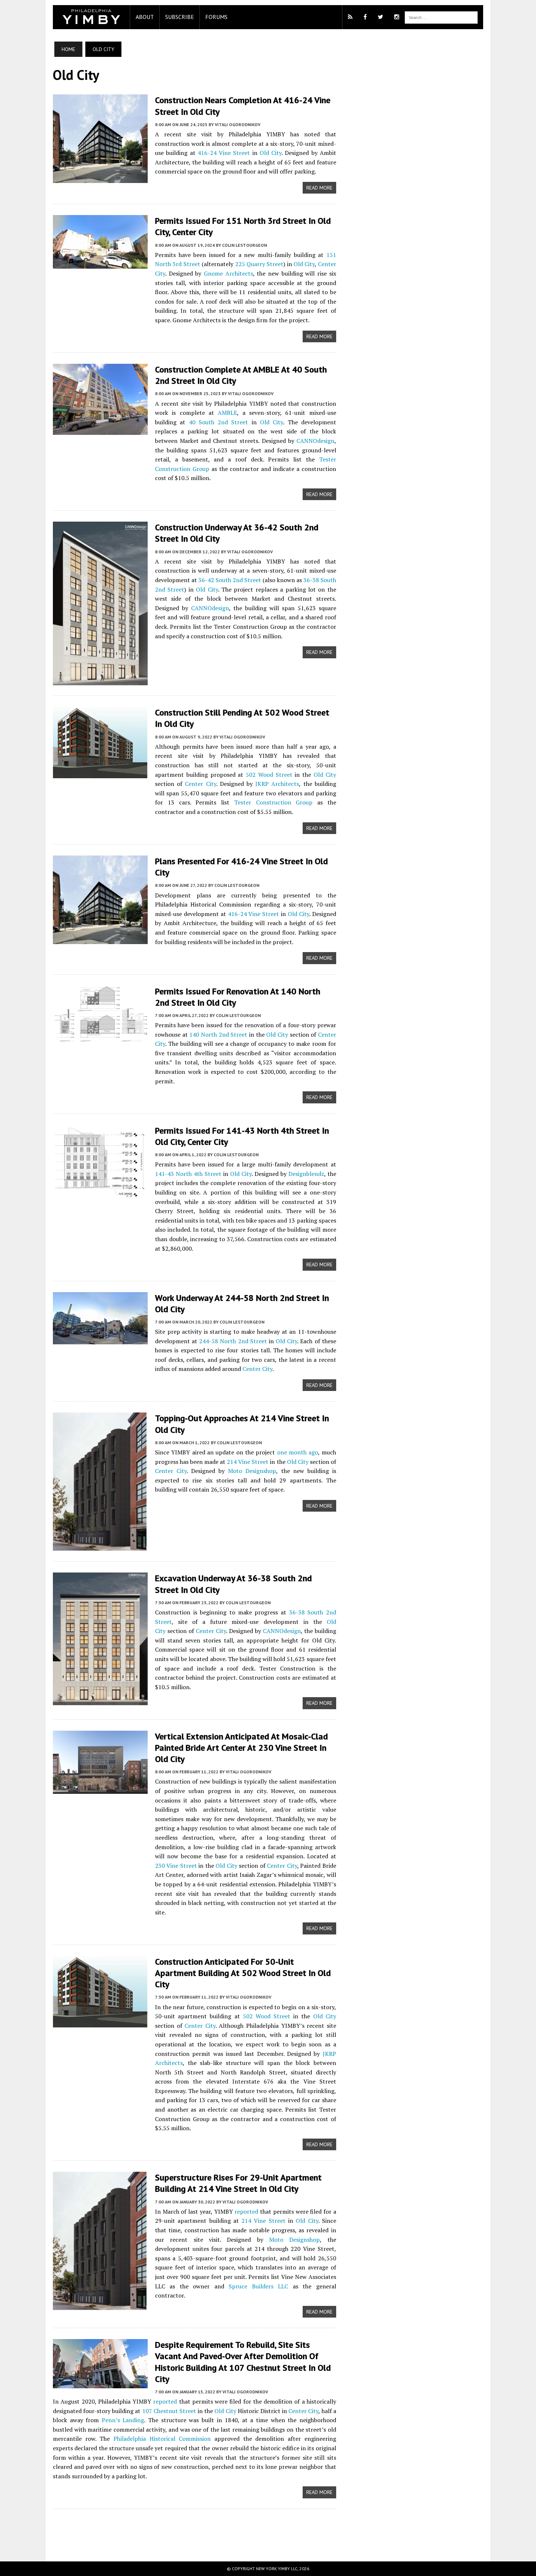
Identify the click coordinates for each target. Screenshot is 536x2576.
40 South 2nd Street (219, 422)
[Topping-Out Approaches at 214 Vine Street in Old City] (100, 1546)
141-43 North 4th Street (188, 1174)
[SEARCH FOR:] (441, 17)
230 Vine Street (176, 1866)
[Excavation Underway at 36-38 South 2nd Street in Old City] (100, 1700)
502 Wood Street (269, 775)
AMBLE (227, 413)
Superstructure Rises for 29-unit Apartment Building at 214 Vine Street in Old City (238, 2183)
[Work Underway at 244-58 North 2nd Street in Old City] (100, 1339)
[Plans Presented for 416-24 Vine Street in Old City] (100, 939)
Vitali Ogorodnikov (238, 124)
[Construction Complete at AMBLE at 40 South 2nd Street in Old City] (100, 430)
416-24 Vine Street (224, 153)
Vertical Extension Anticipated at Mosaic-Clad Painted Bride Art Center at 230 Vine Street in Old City (241, 1748)
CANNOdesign (315, 441)
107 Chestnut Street (169, 2411)
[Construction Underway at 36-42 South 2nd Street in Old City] (100, 681)
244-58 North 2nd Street (233, 1341)
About (145, 17)
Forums (216, 17)
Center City (200, 784)
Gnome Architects (228, 273)
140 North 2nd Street (218, 1034)
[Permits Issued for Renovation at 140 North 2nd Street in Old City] (100, 1037)
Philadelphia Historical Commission (162, 2439)
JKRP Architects (277, 784)
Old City (271, 153)
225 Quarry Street (259, 264)
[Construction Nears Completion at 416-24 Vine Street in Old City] (100, 178)
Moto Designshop (252, 1471)
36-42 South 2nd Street (230, 580)
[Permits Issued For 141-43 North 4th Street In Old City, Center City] (100, 1192)
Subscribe (180, 17)
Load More (195, 2528)
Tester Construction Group (273, 802)
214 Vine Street (248, 1462)
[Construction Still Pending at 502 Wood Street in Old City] (100, 773)
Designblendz (306, 1174)
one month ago (298, 1452)
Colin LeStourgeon (244, 245)
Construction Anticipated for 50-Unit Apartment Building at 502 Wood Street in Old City (243, 1973)
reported (246, 2211)
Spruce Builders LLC (258, 2286)
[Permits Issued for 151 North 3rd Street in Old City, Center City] (100, 264)
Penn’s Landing (123, 2420)
